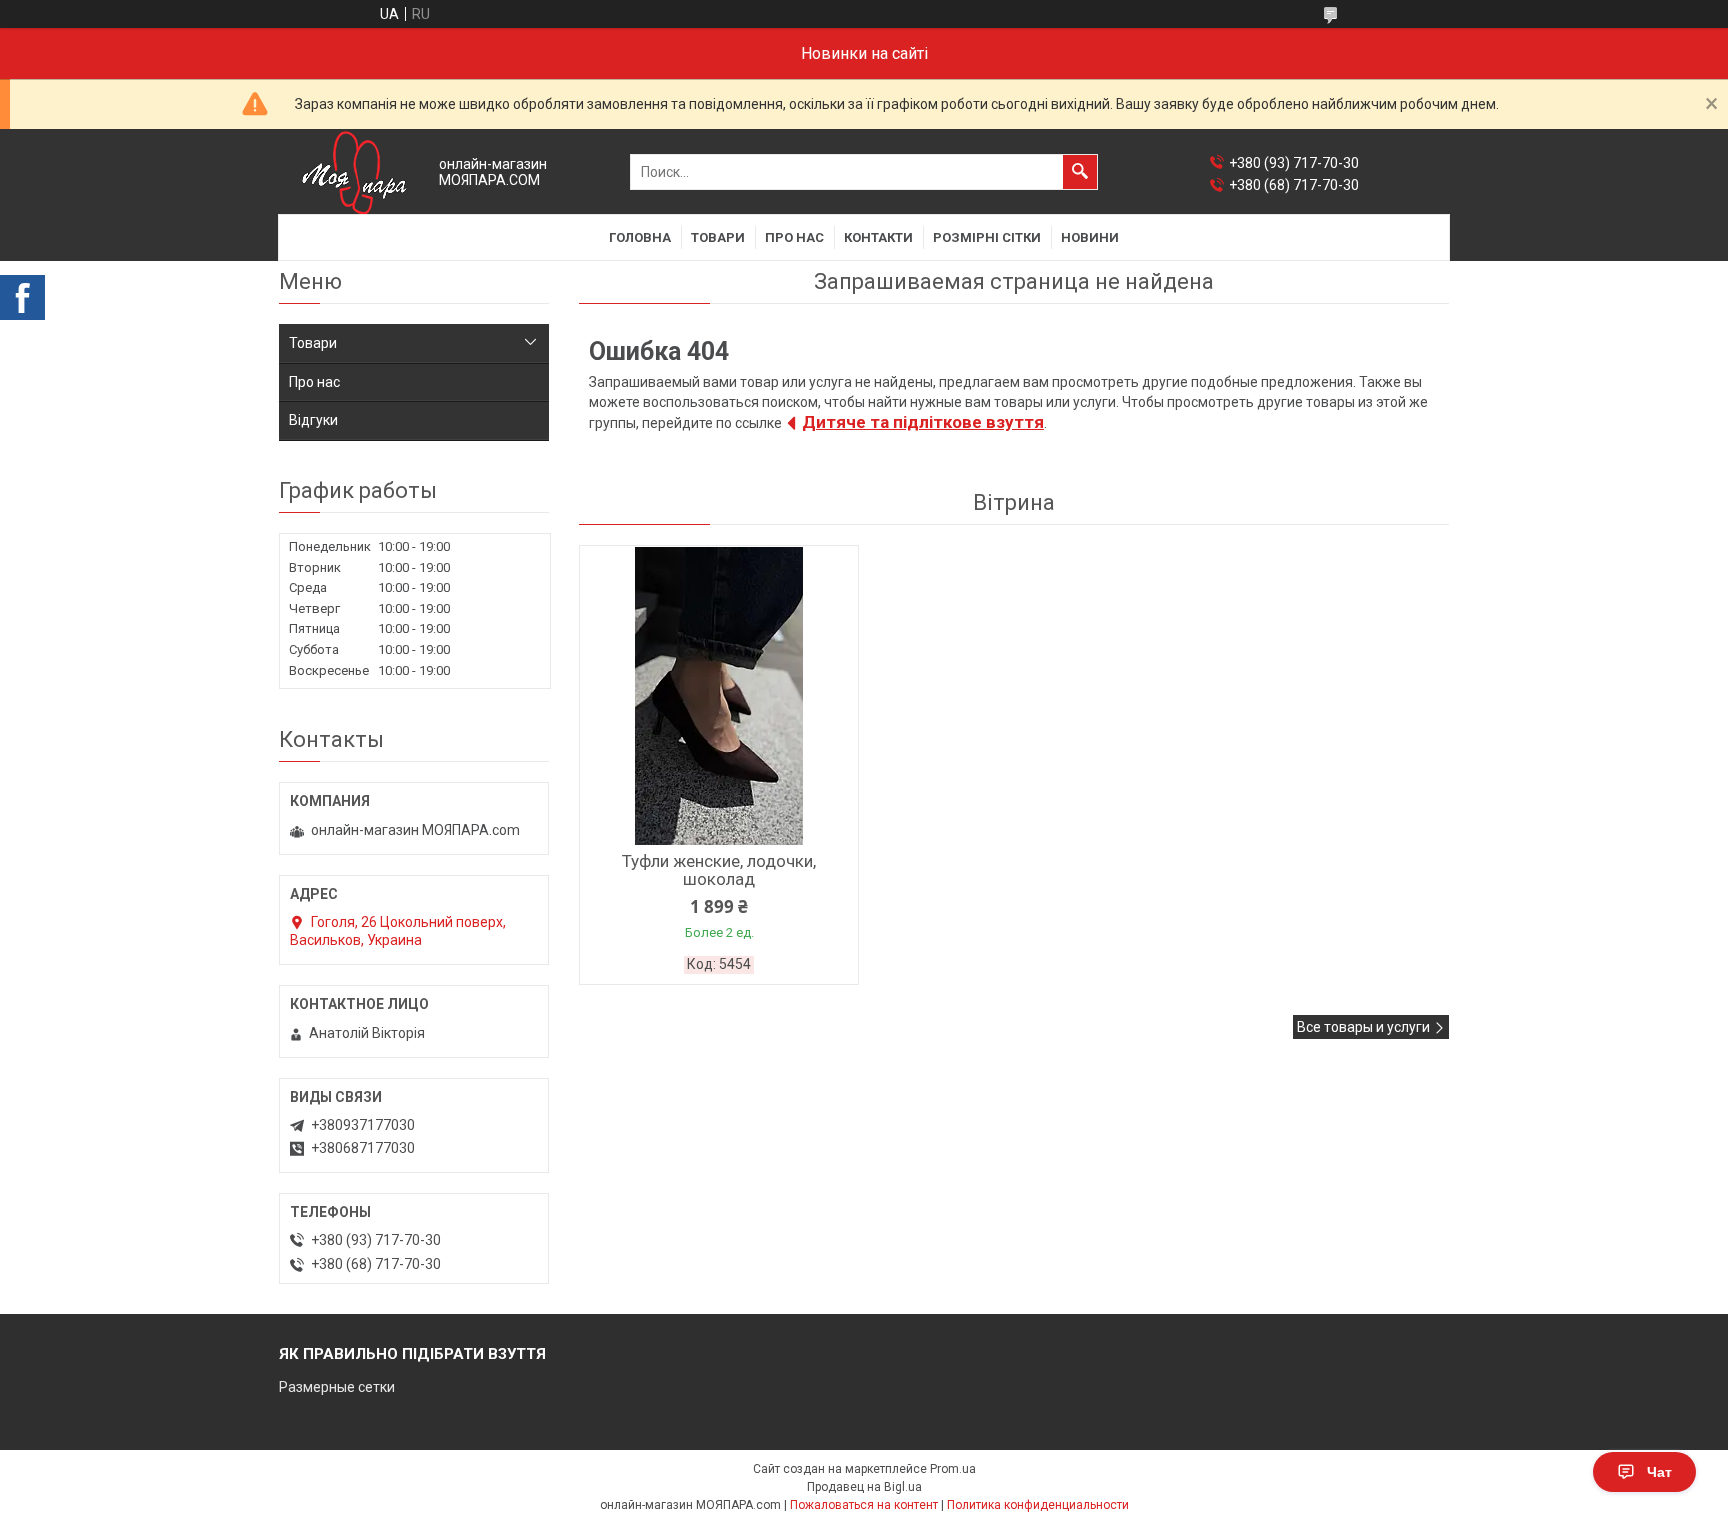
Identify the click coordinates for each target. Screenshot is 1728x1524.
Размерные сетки (337, 1387)
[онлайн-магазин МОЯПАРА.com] (354, 172)
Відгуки (313, 420)
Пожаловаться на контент (864, 1505)
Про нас (794, 237)
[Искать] (1080, 172)
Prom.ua (953, 1469)
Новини (1090, 237)
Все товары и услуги (1363, 1027)
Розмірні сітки (987, 237)
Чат (1659, 1472)
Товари (718, 237)
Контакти (878, 237)
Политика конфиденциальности (1038, 1505)
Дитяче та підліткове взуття (923, 422)
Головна (640, 237)
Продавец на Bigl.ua (864, 1487)
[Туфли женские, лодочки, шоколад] (719, 696)
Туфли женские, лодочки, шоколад (719, 870)
